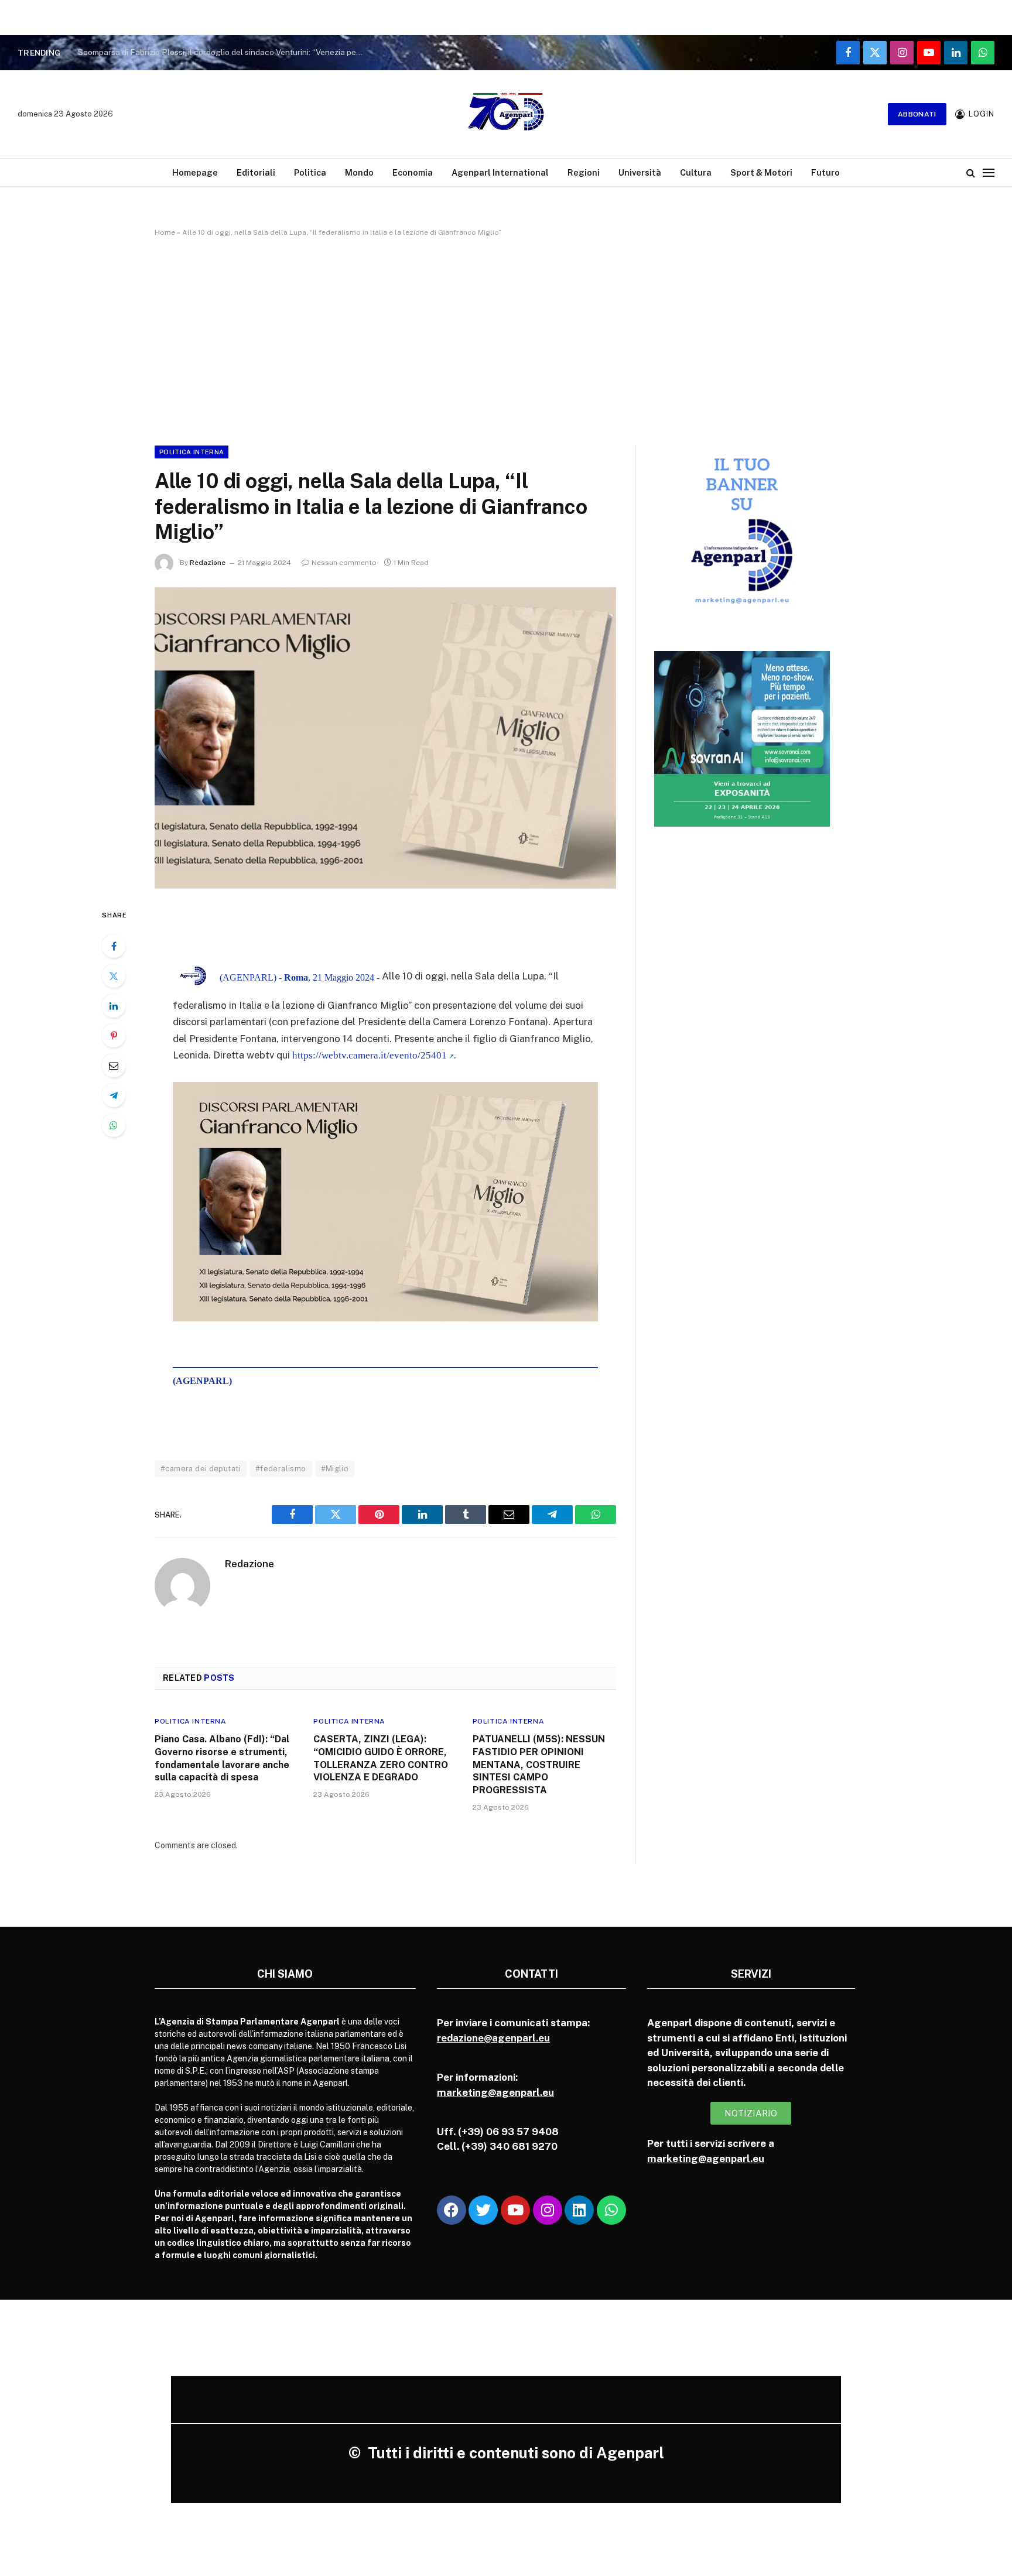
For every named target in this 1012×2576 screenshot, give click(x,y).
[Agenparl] (506, 114)
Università (640, 172)
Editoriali (256, 172)
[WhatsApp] (114, 1125)
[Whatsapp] (611, 2210)
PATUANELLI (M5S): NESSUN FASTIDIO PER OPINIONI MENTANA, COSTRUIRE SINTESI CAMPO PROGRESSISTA (539, 1765)
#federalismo (281, 1469)
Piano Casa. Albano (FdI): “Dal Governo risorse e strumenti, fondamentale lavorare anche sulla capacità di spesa (222, 1758)
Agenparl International (500, 172)
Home (165, 232)
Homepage (195, 172)
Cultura (696, 172)
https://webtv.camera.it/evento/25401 (370, 1055)
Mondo (359, 172)
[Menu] (989, 172)
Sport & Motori (761, 172)
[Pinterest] (114, 1036)
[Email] (114, 1066)
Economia (413, 172)
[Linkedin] (579, 2210)
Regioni (584, 172)
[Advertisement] (506, 339)
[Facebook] (114, 946)
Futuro (825, 172)
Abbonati (917, 114)
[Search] (971, 172)
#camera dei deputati (201, 1469)
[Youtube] (515, 2210)
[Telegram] (114, 1095)
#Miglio (335, 1469)
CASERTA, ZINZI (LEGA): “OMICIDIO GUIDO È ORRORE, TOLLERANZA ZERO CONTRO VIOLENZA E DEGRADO (381, 1758)
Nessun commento (344, 563)
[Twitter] (114, 976)
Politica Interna (192, 452)
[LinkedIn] (114, 1006)
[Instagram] (548, 2210)
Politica (310, 172)
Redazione (208, 563)
